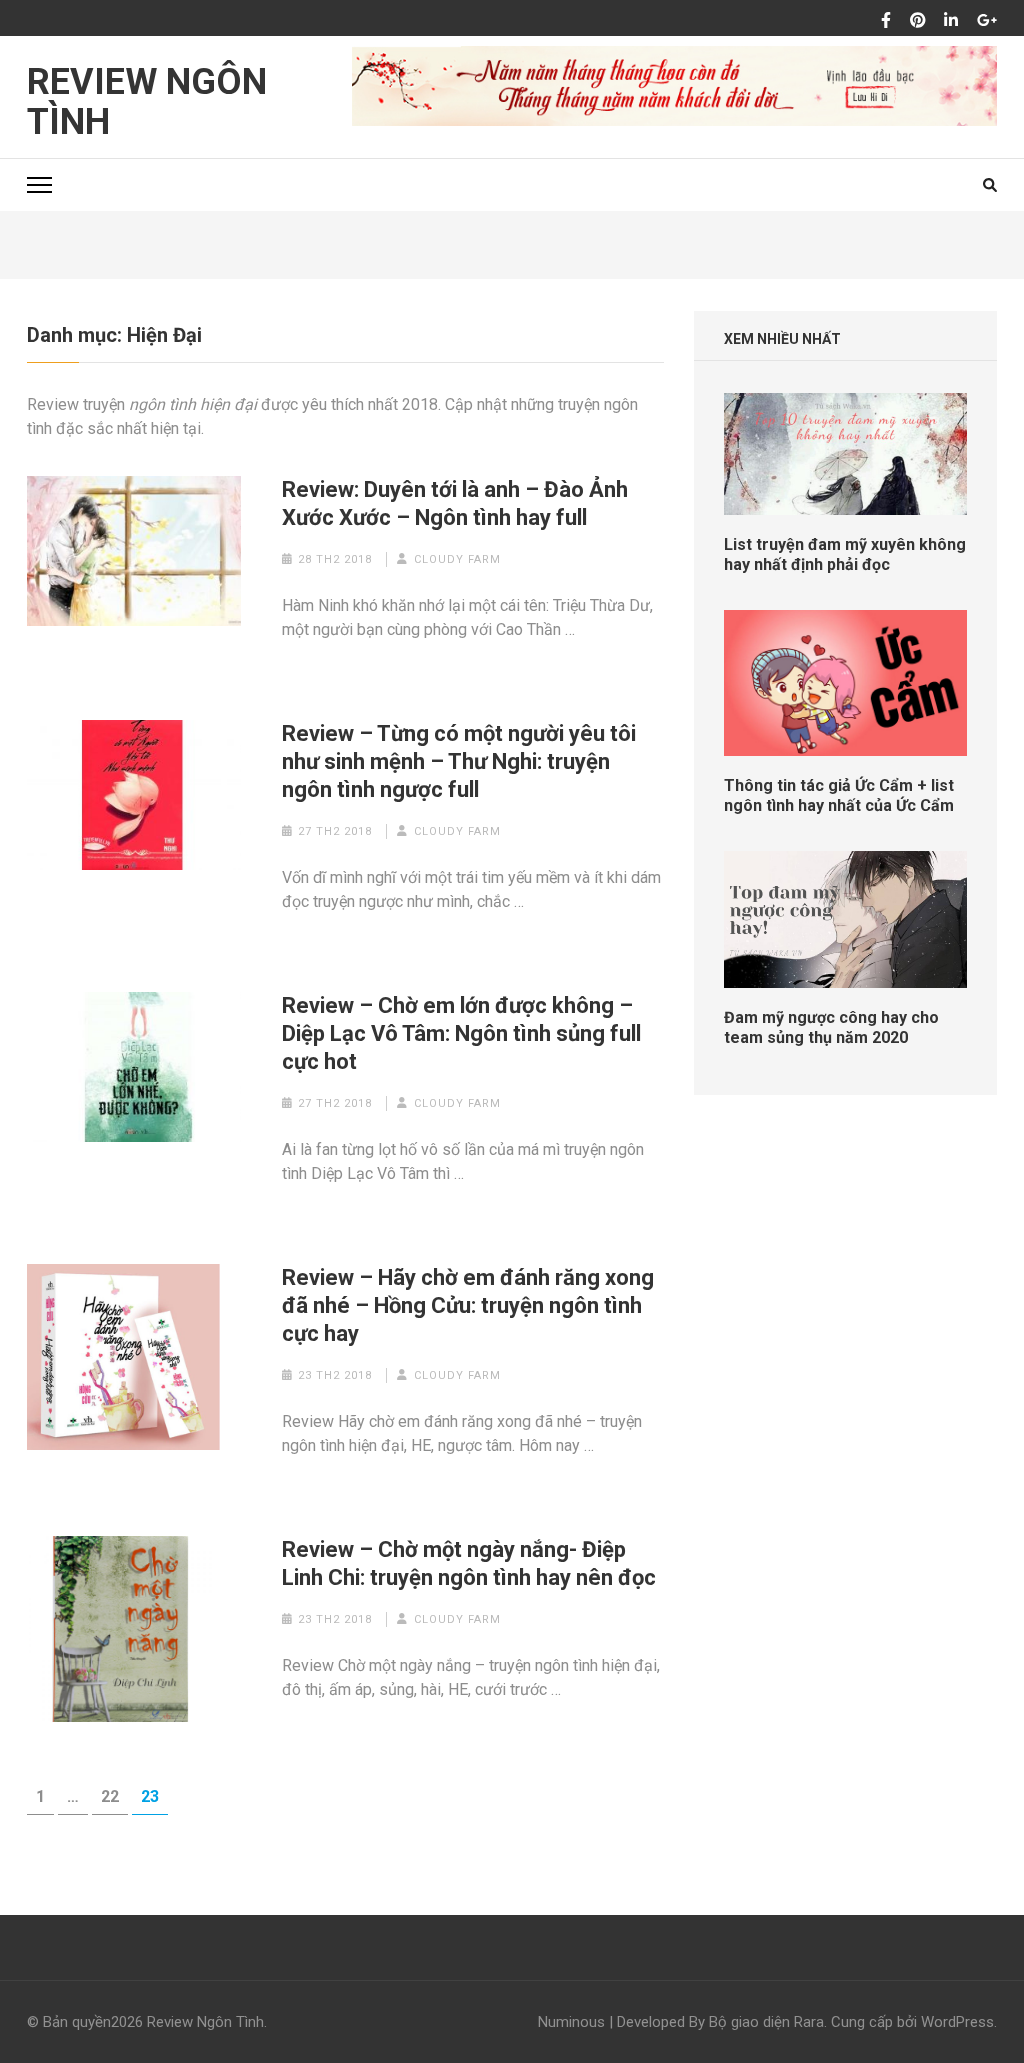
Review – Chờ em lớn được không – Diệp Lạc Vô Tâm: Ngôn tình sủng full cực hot (461, 1033)
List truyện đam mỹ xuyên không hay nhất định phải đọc (845, 554)
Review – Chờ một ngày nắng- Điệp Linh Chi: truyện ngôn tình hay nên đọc (469, 1563)
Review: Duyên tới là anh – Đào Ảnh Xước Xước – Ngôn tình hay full (455, 503)
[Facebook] (886, 21)
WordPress (957, 2022)
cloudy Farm (457, 559)
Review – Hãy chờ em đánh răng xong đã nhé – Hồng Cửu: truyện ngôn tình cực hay (468, 1305)
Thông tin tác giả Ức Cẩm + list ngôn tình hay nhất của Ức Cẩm (839, 795)
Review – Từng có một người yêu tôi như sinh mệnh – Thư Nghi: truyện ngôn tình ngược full (459, 761)
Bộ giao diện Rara (766, 2022)
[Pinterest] (918, 21)
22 (114, 1796)
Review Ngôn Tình (147, 102)
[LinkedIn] (951, 21)
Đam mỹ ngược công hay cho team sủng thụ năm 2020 (831, 1027)
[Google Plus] (987, 21)
